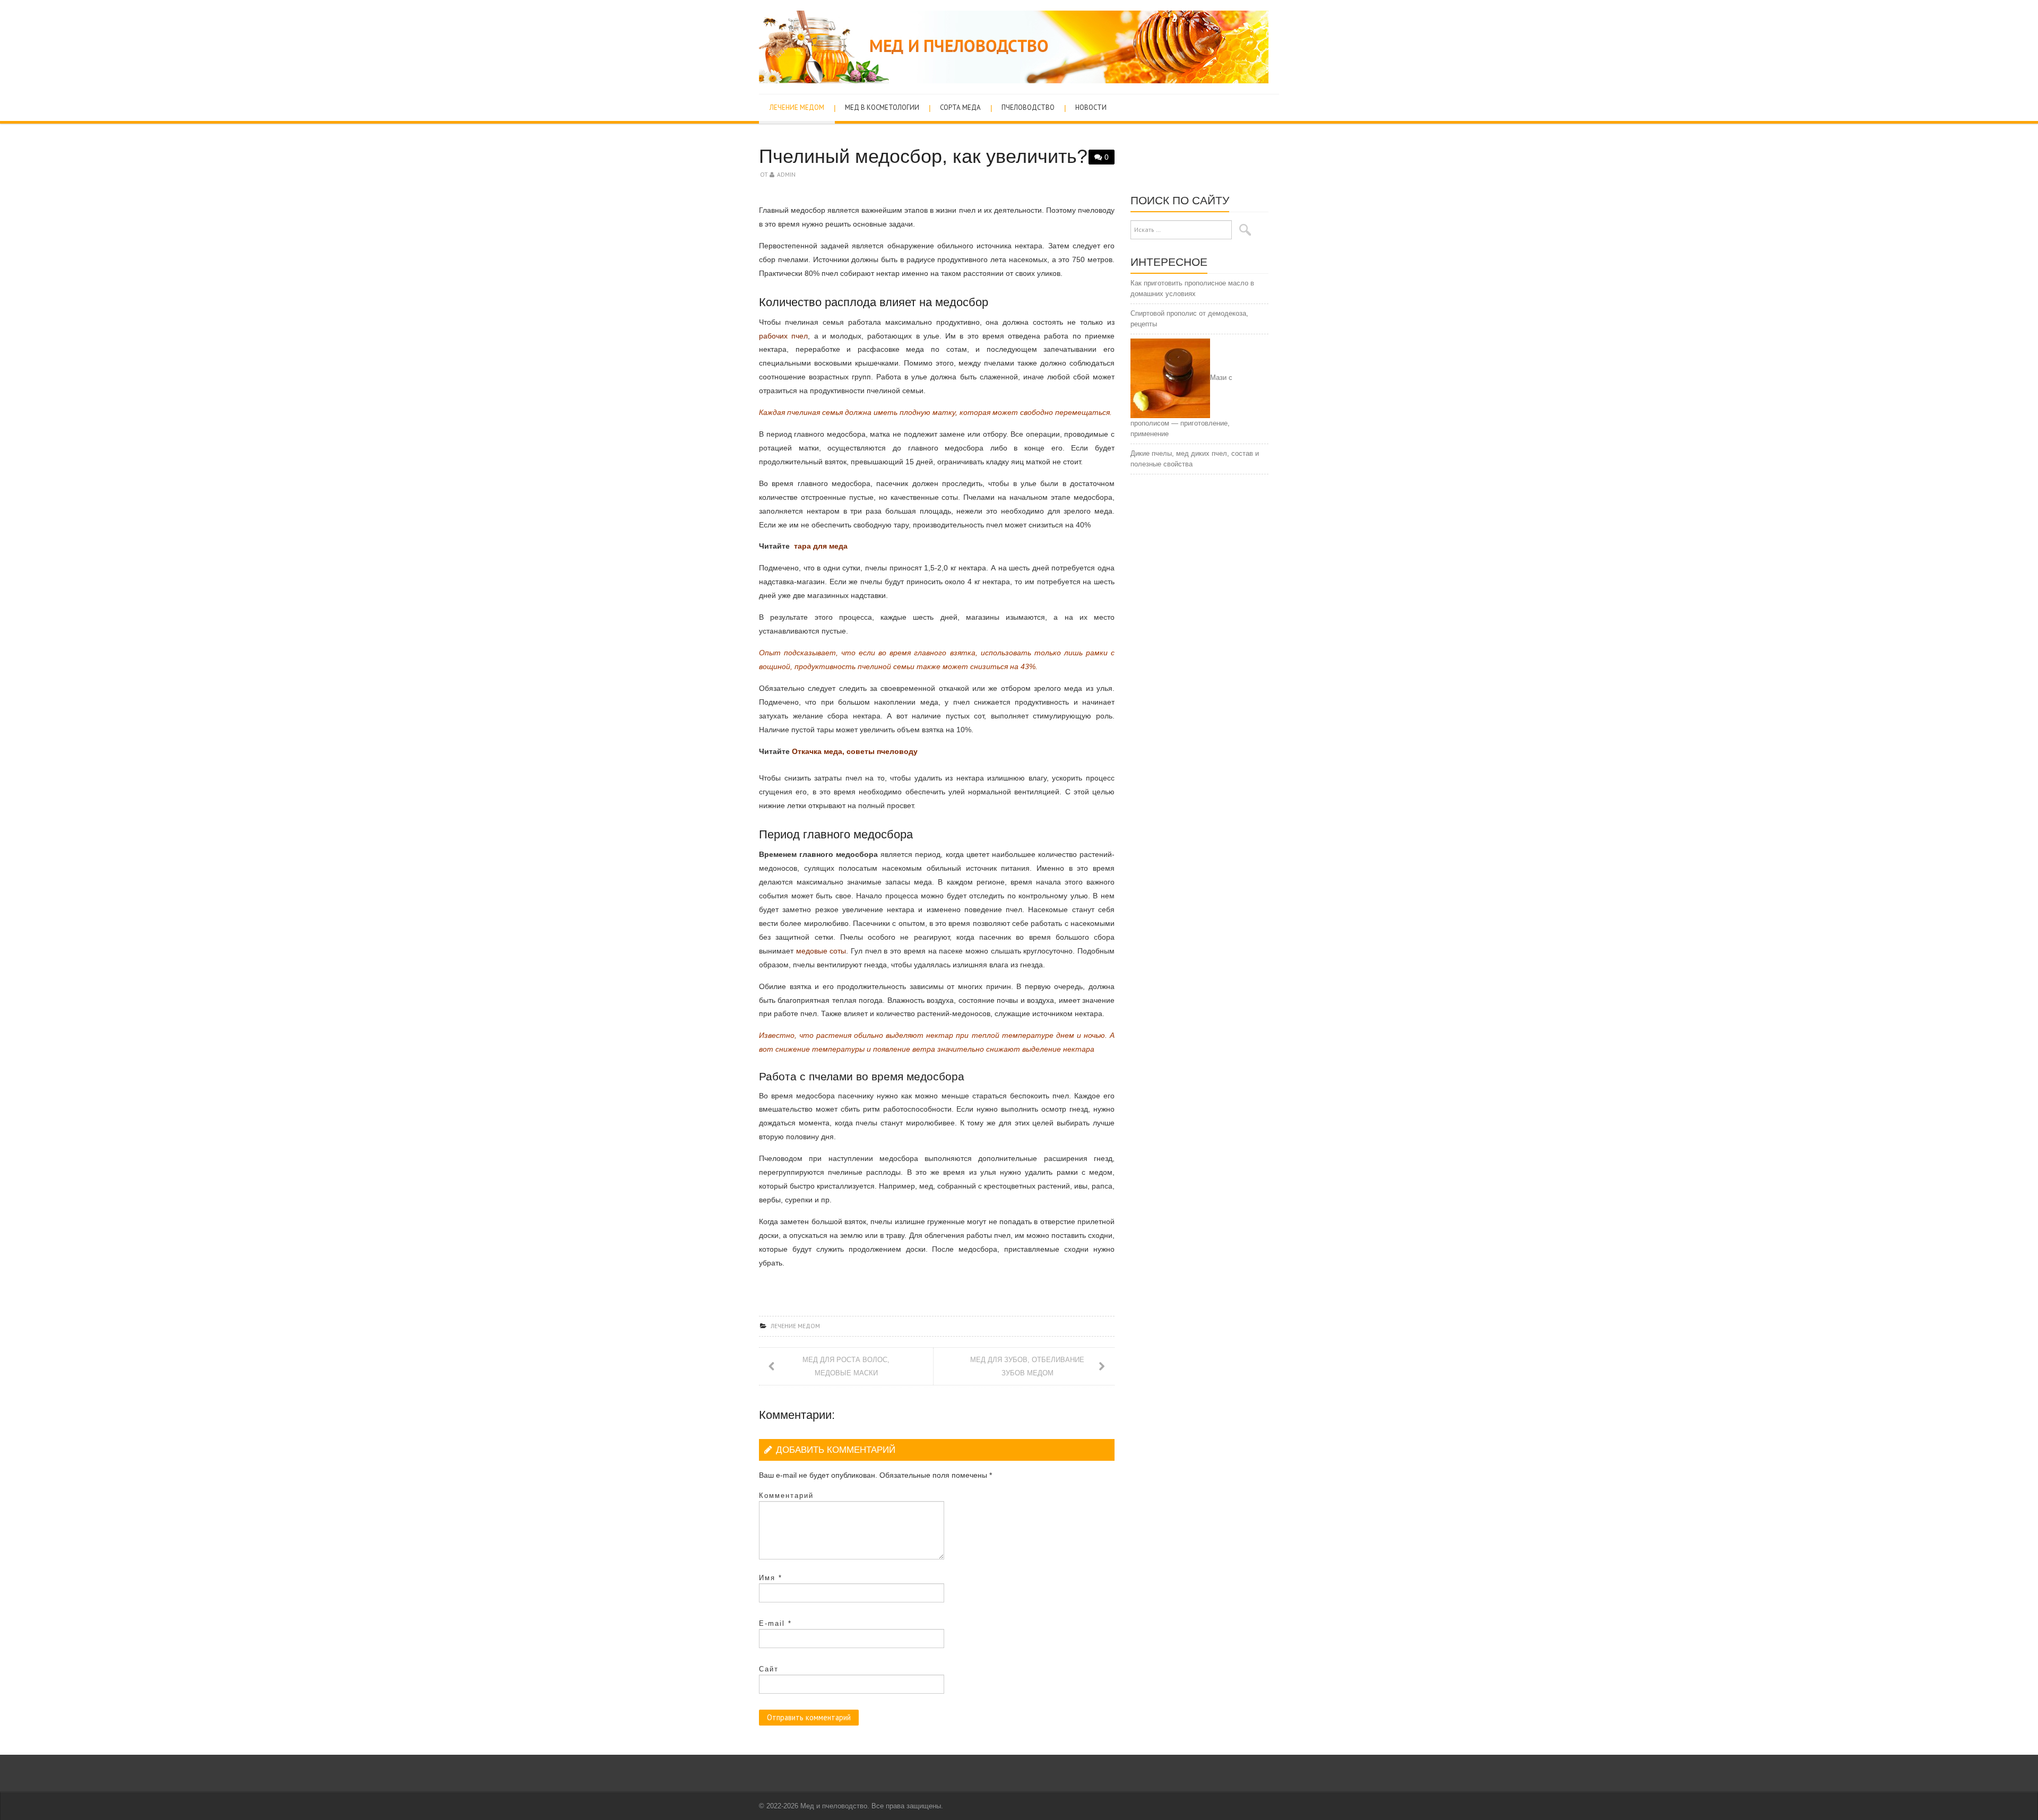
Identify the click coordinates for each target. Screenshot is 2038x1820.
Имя (771, 1578)
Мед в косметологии (882, 107)
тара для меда (820, 546)
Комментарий (786, 1496)
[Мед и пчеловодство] (1014, 46)
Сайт (769, 1669)
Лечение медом (797, 107)
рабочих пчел (783, 336)
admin (786, 174)
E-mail (775, 1623)
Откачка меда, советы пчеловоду (855, 751)
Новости (1091, 107)
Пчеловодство (1028, 107)
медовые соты (821, 951)
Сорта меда (960, 107)
